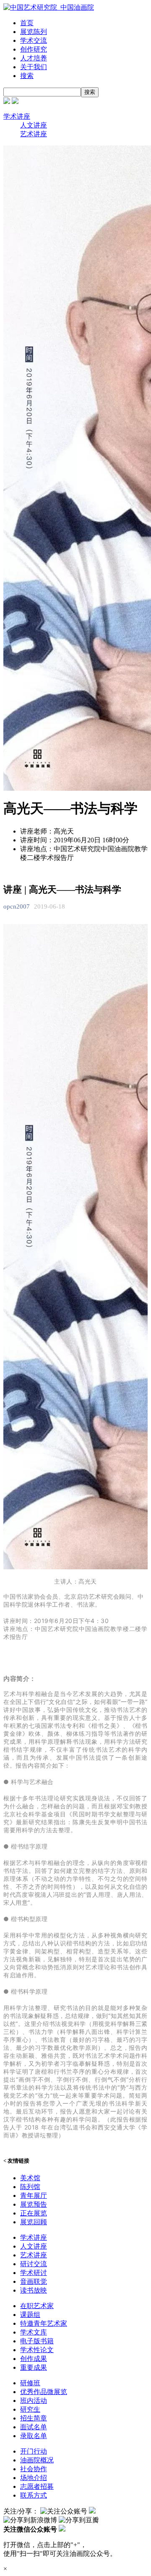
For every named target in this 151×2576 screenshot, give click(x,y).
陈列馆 (30, 2187)
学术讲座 (17, 116)
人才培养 (34, 58)
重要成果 (34, 2367)
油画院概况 (37, 2460)
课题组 (30, 2315)
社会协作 (34, 2469)
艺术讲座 (34, 134)
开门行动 (34, 2451)
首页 (27, 23)
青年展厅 (34, 2196)
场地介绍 (34, 2478)
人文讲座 (34, 125)
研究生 (30, 2409)
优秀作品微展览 (44, 2392)
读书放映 (34, 2290)
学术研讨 (34, 2273)
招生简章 (34, 2418)
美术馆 (30, 2178)
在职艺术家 (37, 2306)
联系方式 (34, 2495)
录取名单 (34, 2436)
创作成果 (34, 2359)
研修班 (30, 2383)
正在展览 (34, 2213)
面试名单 (34, 2427)
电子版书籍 (37, 2341)
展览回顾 (34, 2222)
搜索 (27, 76)
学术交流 (34, 40)
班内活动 (34, 2401)
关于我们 (34, 67)
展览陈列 (34, 32)
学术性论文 (37, 2350)
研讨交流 (34, 2264)
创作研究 (34, 49)
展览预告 (34, 2204)
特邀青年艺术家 (44, 2323)
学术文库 (34, 2332)
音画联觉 (34, 2281)
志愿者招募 (37, 2486)
